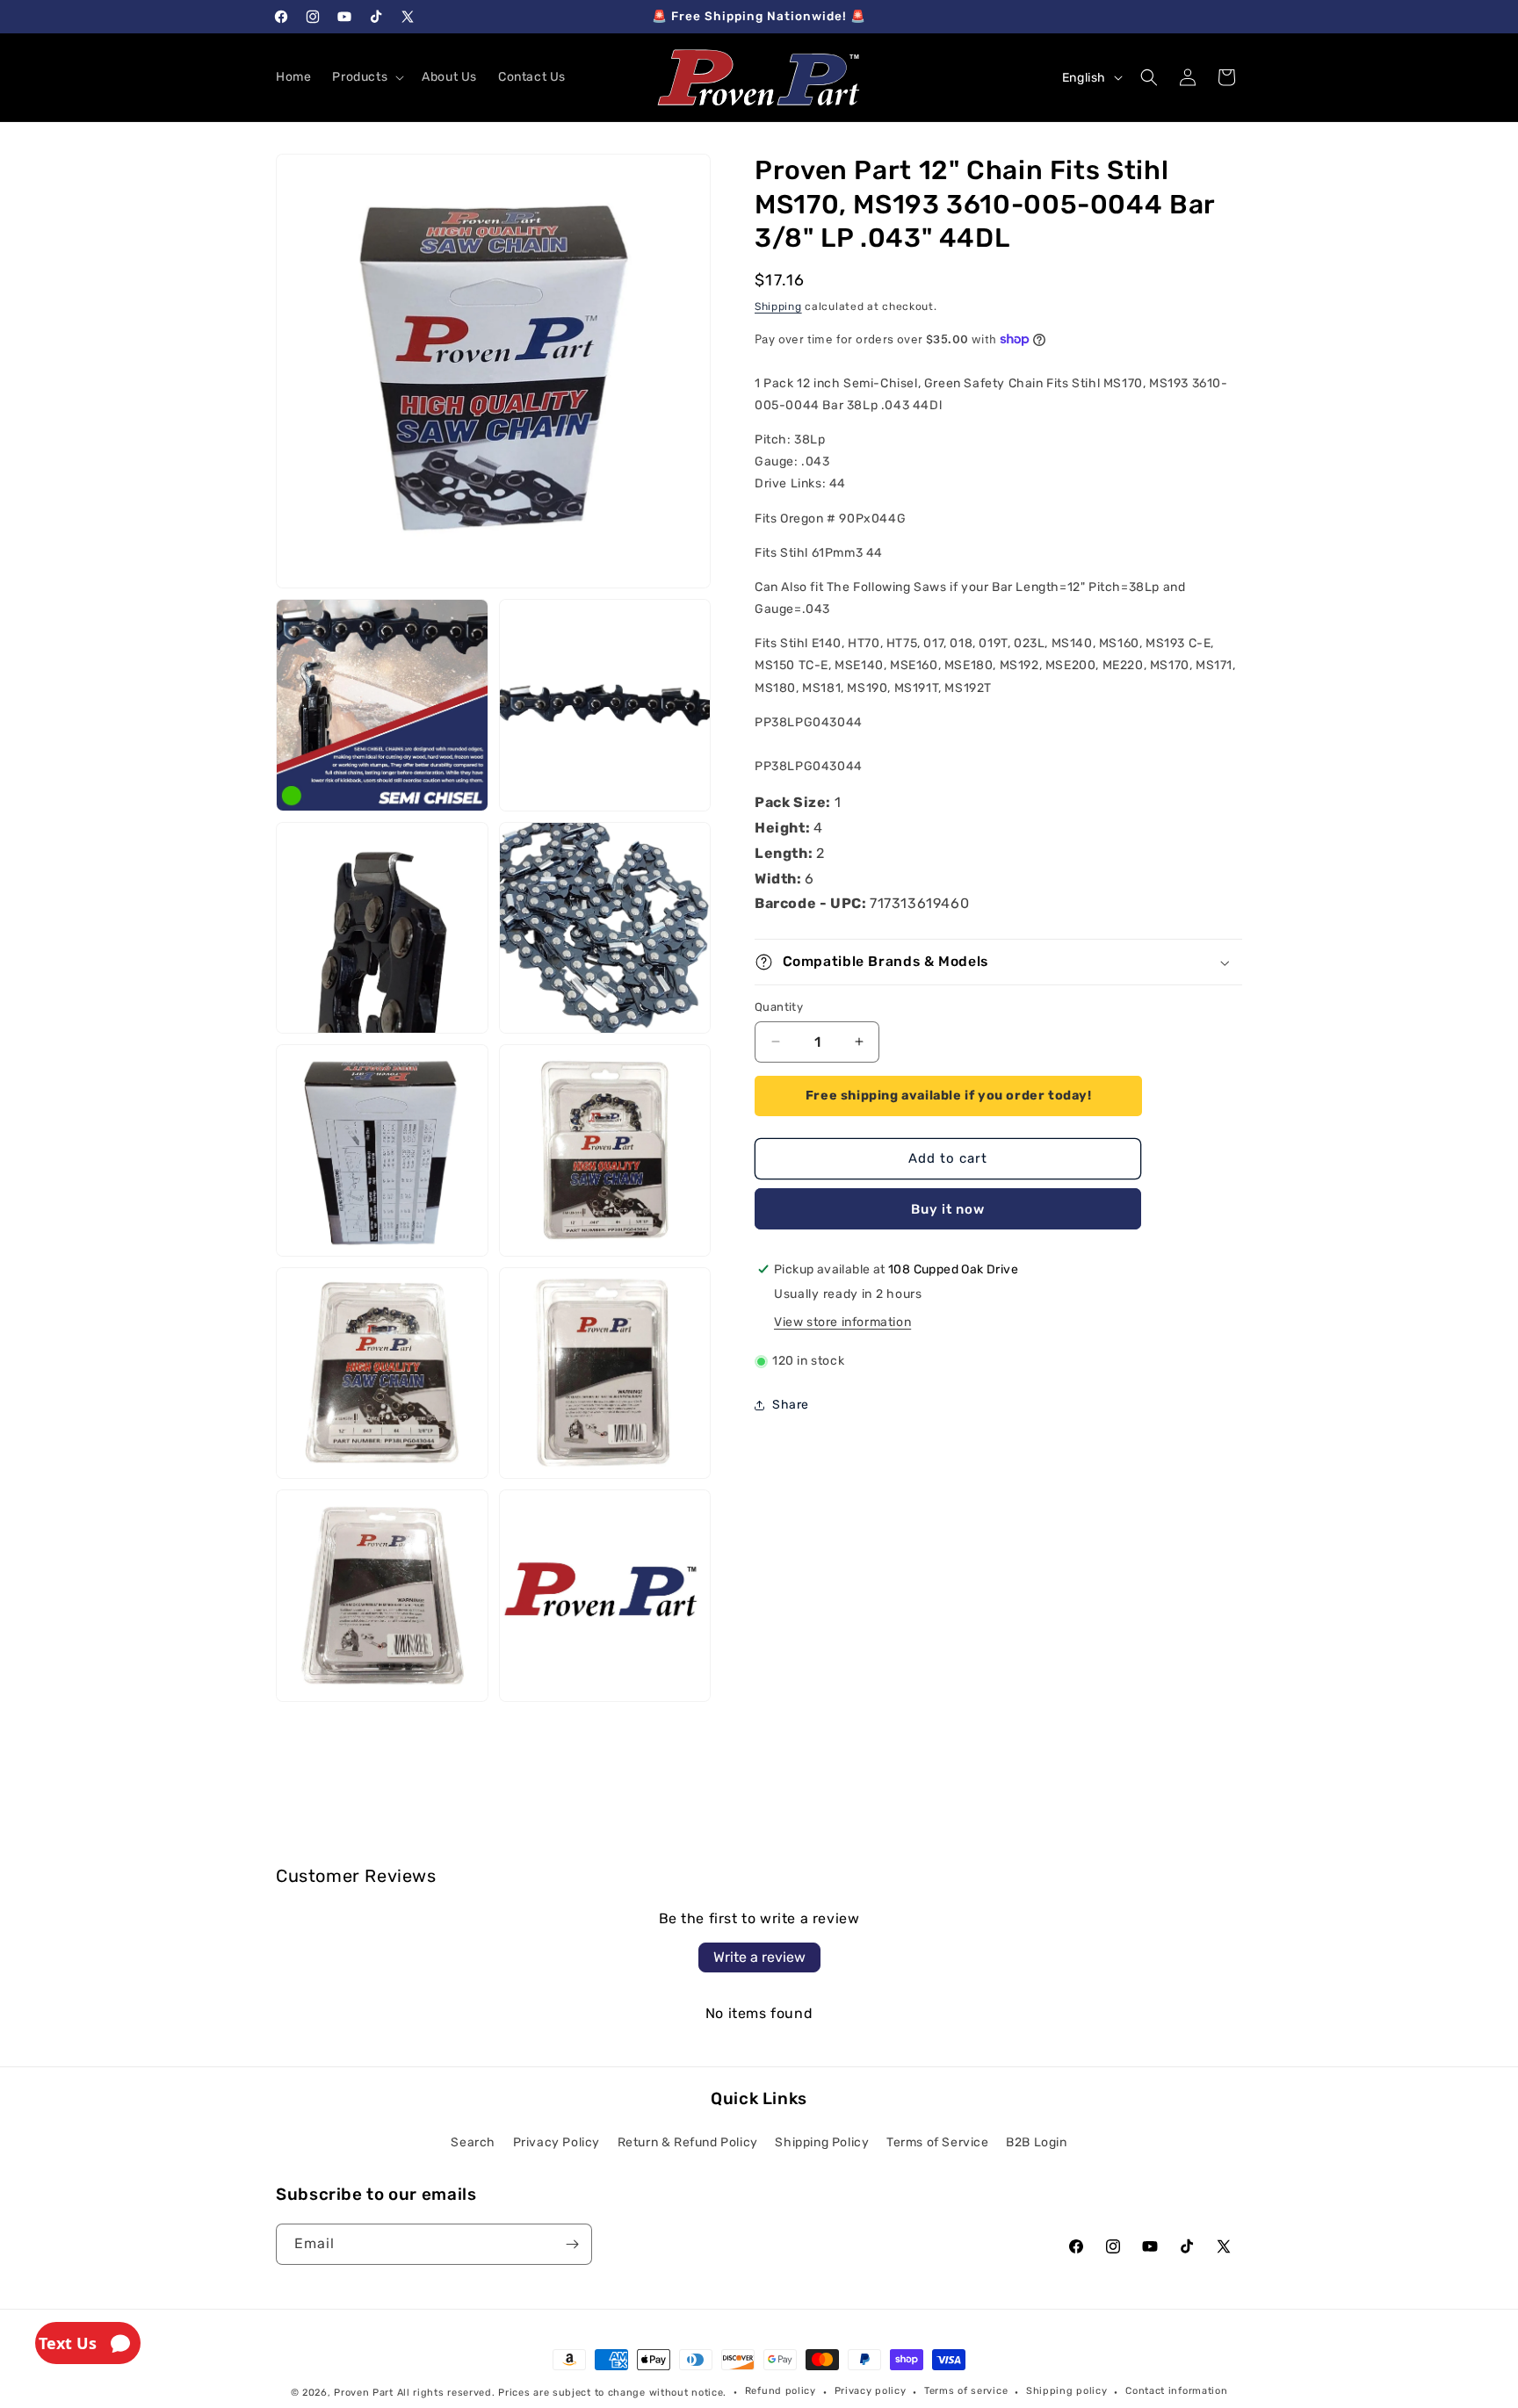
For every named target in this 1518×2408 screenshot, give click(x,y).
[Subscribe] (572, 2244)
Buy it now (948, 1209)
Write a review (759, 1957)
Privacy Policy (557, 2142)
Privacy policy (871, 2391)
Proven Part (364, 2393)
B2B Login (1036, 2142)
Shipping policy (1067, 2391)
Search (473, 2142)
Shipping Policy (822, 2142)
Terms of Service (938, 2142)
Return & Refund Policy (688, 2142)
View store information (842, 1323)
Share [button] (791, 1405)
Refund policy (781, 2391)
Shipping (778, 306)
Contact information (1176, 2391)
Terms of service (966, 2391)
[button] (366, 77)
